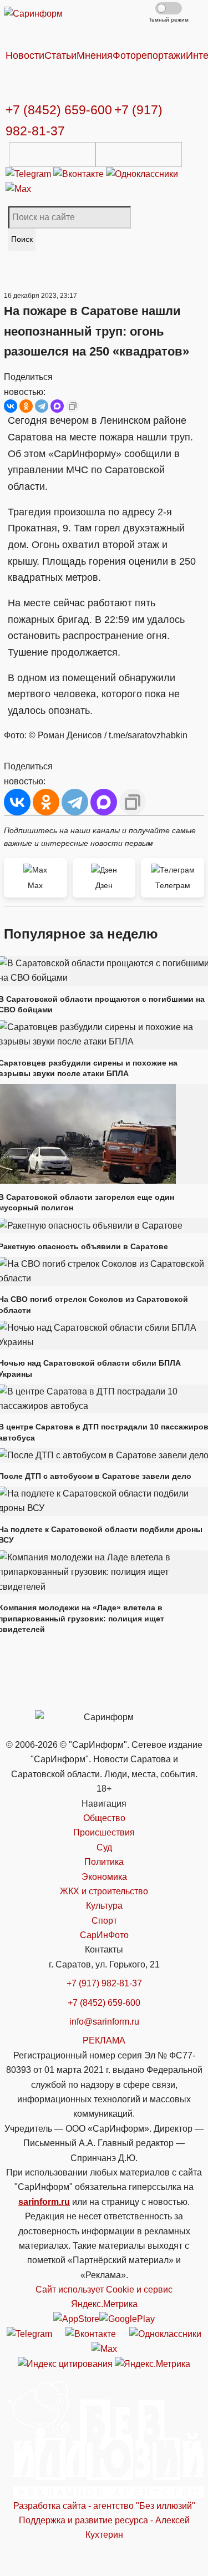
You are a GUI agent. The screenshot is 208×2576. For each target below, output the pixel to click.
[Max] (18, 189)
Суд (104, 1847)
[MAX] (57, 406)
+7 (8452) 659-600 (59, 110)
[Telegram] (29, 174)
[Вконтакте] (80, 174)
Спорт (104, 1921)
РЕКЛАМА (104, 2040)
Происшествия (104, 1832)
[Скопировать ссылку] (73, 406)
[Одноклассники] (142, 174)
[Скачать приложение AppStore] (52, 154)
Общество (104, 1818)
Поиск (22, 239)
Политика (104, 1862)
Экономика (104, 1877)
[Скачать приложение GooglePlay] (139, 154)
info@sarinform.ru (104, 2022)
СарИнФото (104, 1935)
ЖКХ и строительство (104, 1891)
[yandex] (65, 2364)
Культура (104, 1906)
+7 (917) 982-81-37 (104, 1983)
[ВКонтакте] (11, 406)
